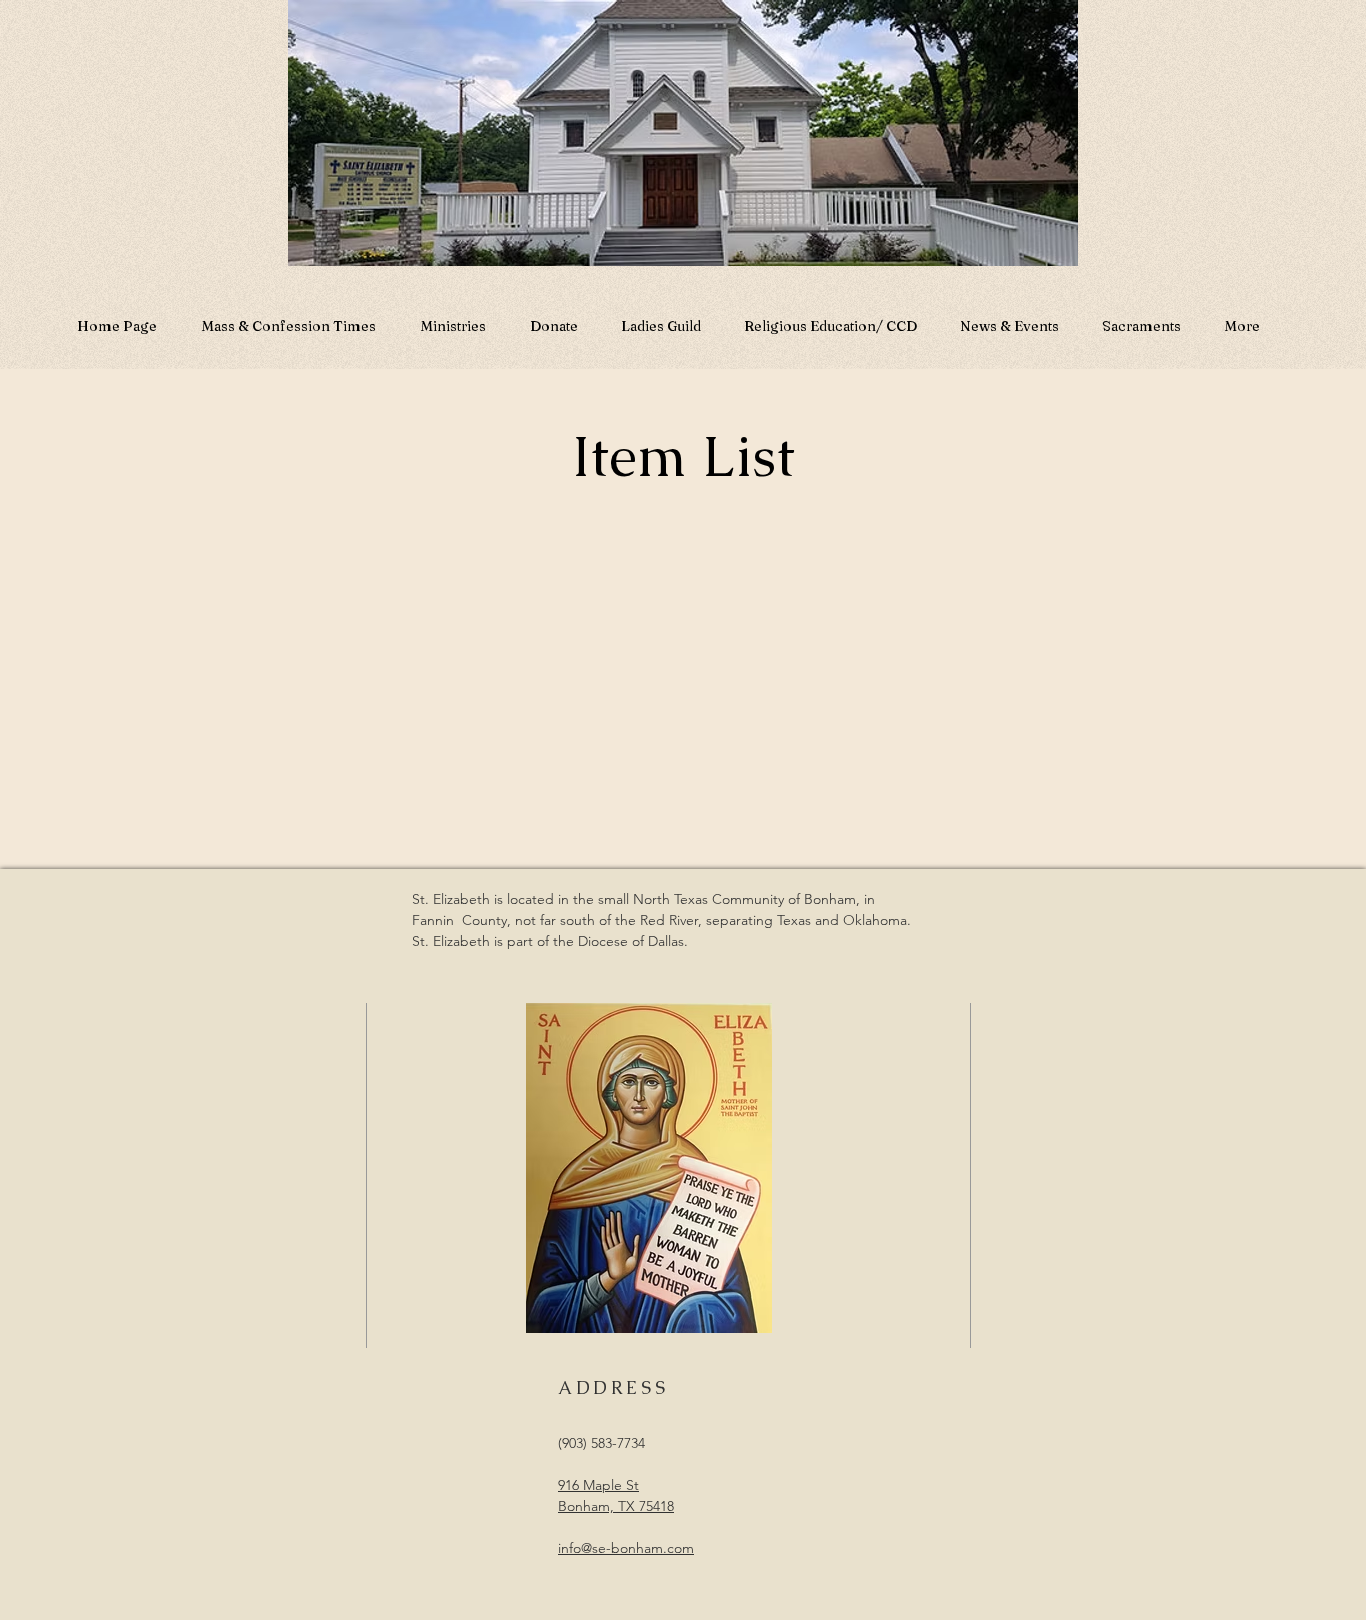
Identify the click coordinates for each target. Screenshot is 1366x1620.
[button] (1009, 317)
